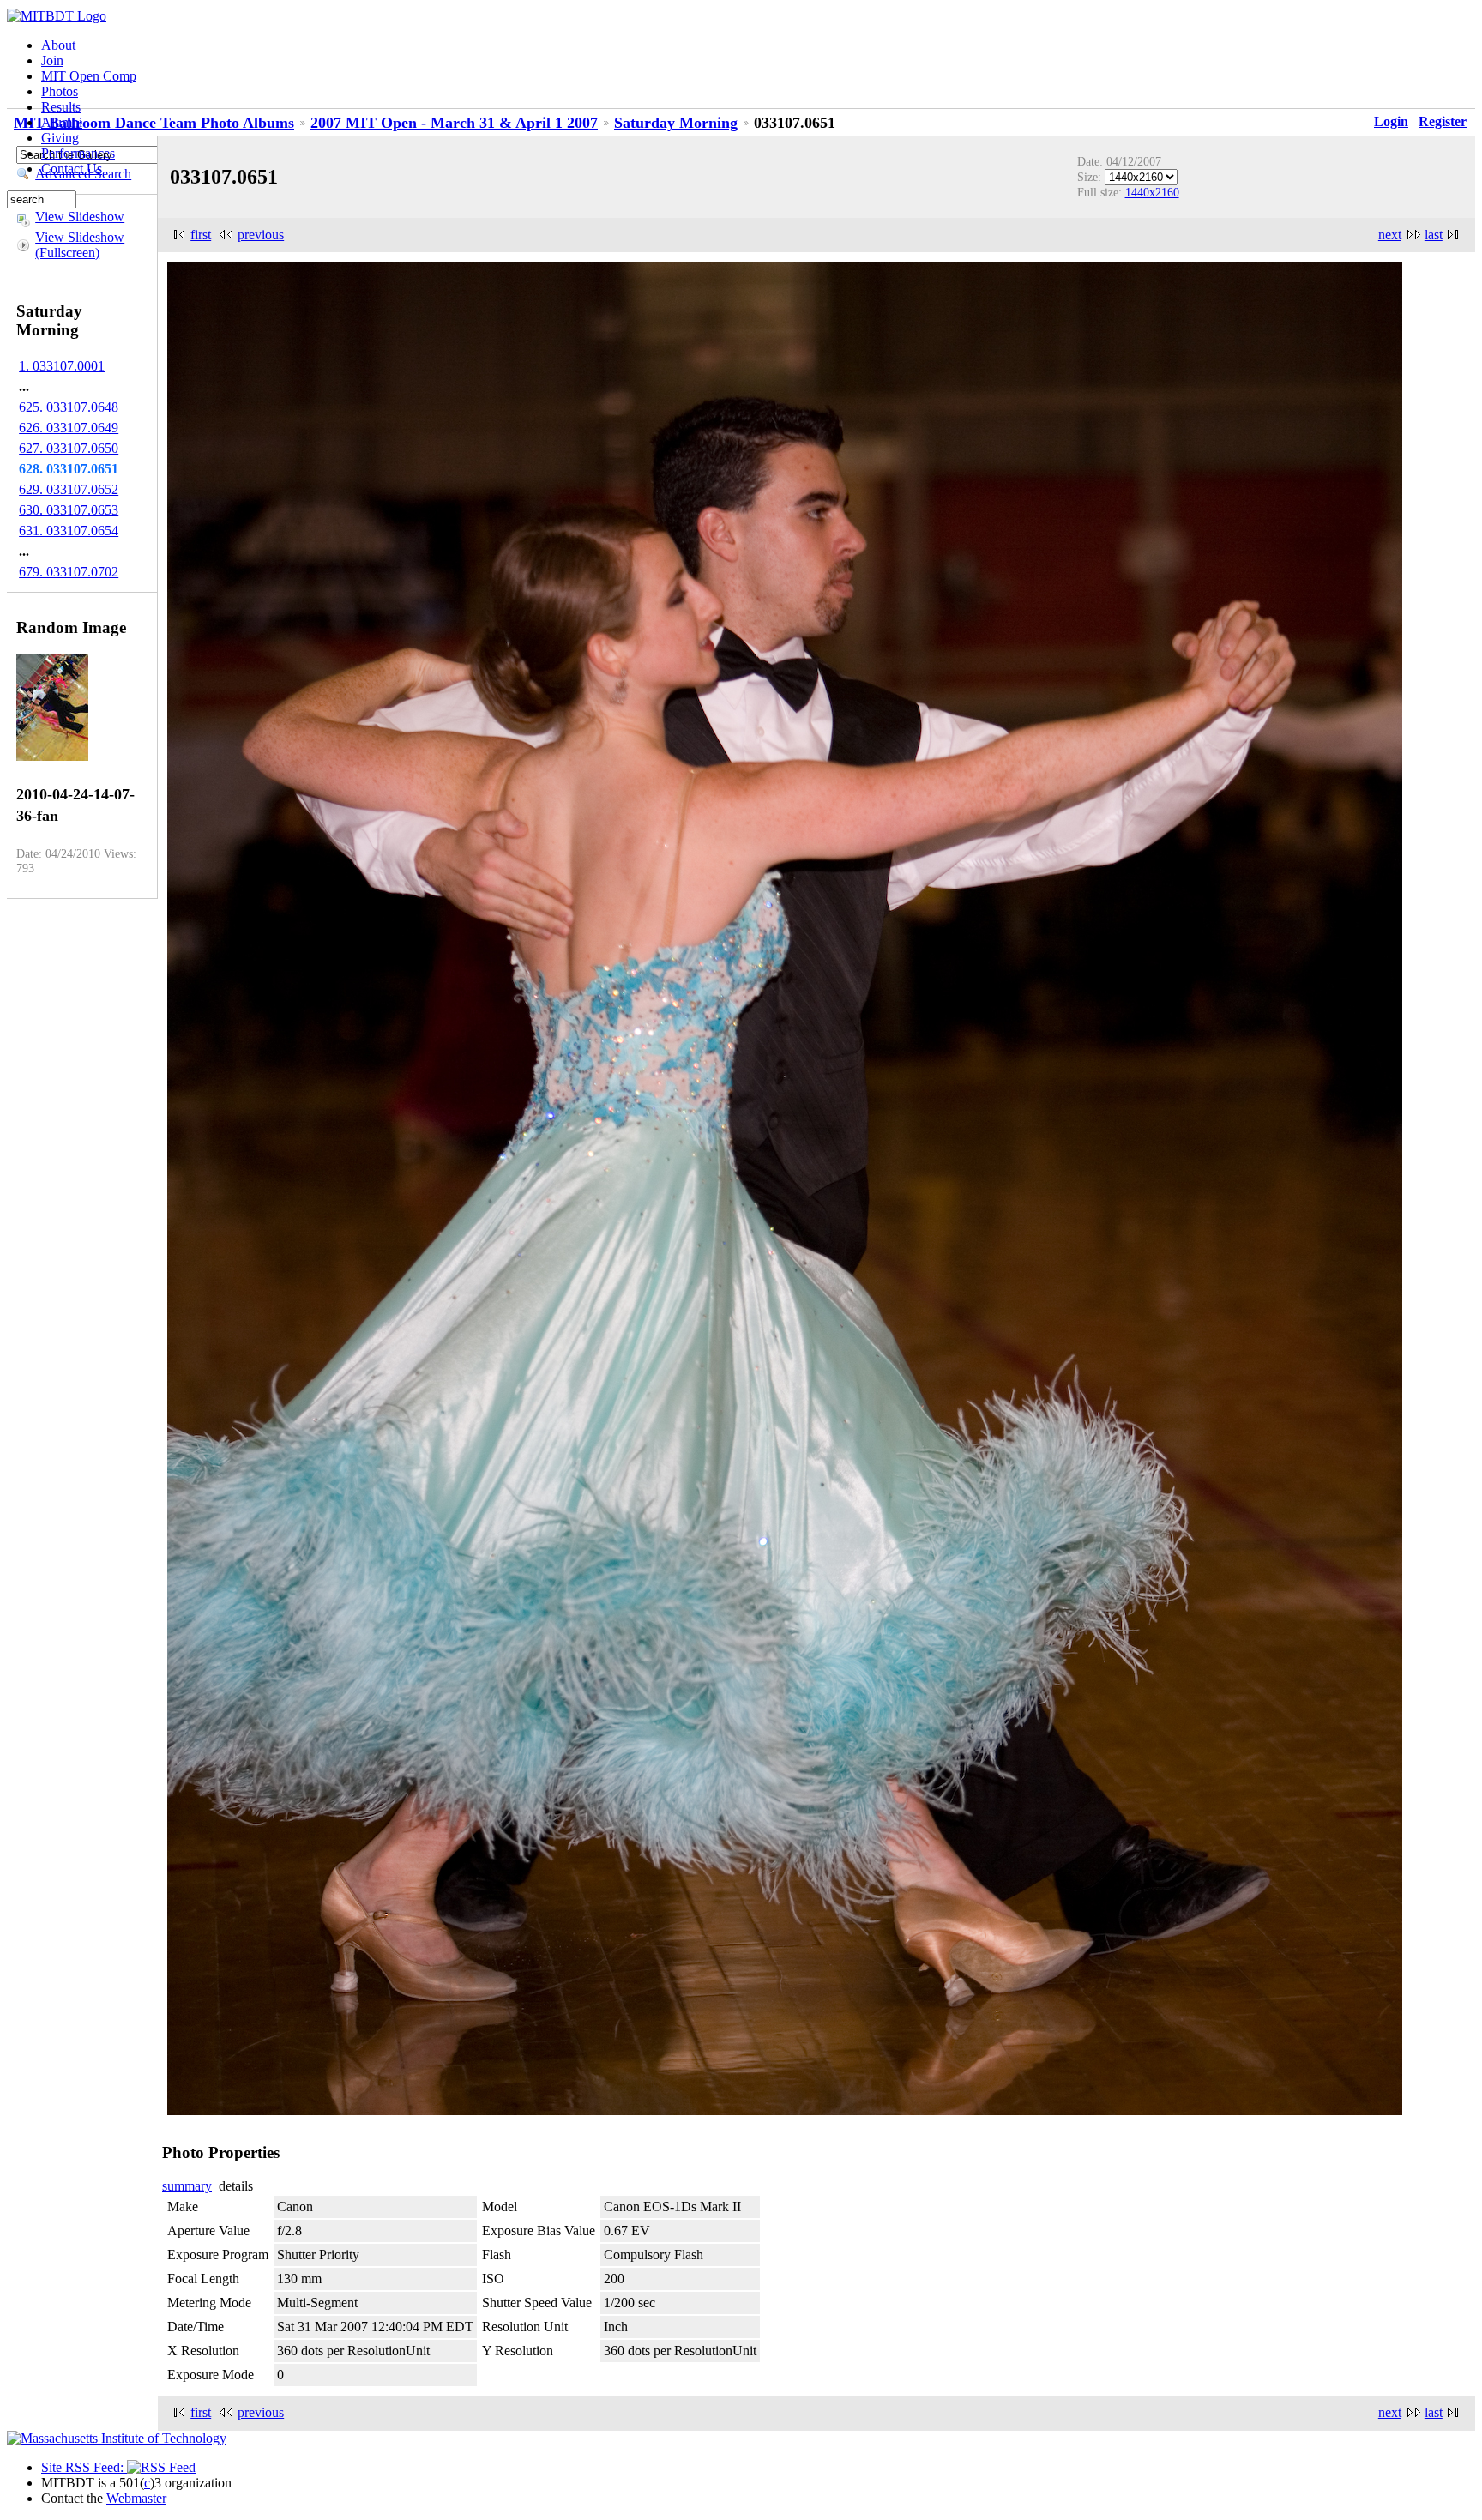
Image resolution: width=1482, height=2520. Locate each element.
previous (261, 235)
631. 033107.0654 (69, 531)
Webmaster (136, 2498)
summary (187, 2186)
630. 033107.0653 (69, 510)
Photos (60, 91)
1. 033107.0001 (62, 366)
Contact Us (72, 169)
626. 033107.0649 (69, 428)
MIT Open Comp (89, 76)
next (1390, 235)
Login (1391, 121)
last (1434, 235)
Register (1443, 121)
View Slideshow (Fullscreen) (80, 245)
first (201, 235)
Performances (78, 153)
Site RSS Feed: (84, 2467)
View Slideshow (80, 217)
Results (61, 107)
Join (52, 60)
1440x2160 (1152, 192)
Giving (60, 138)
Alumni (62, 122)
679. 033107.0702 (69, 572)
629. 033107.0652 (69, 489)
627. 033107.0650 (69, 448)
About (58, 45)
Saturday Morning (676, 123)
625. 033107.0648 (69, 407)
